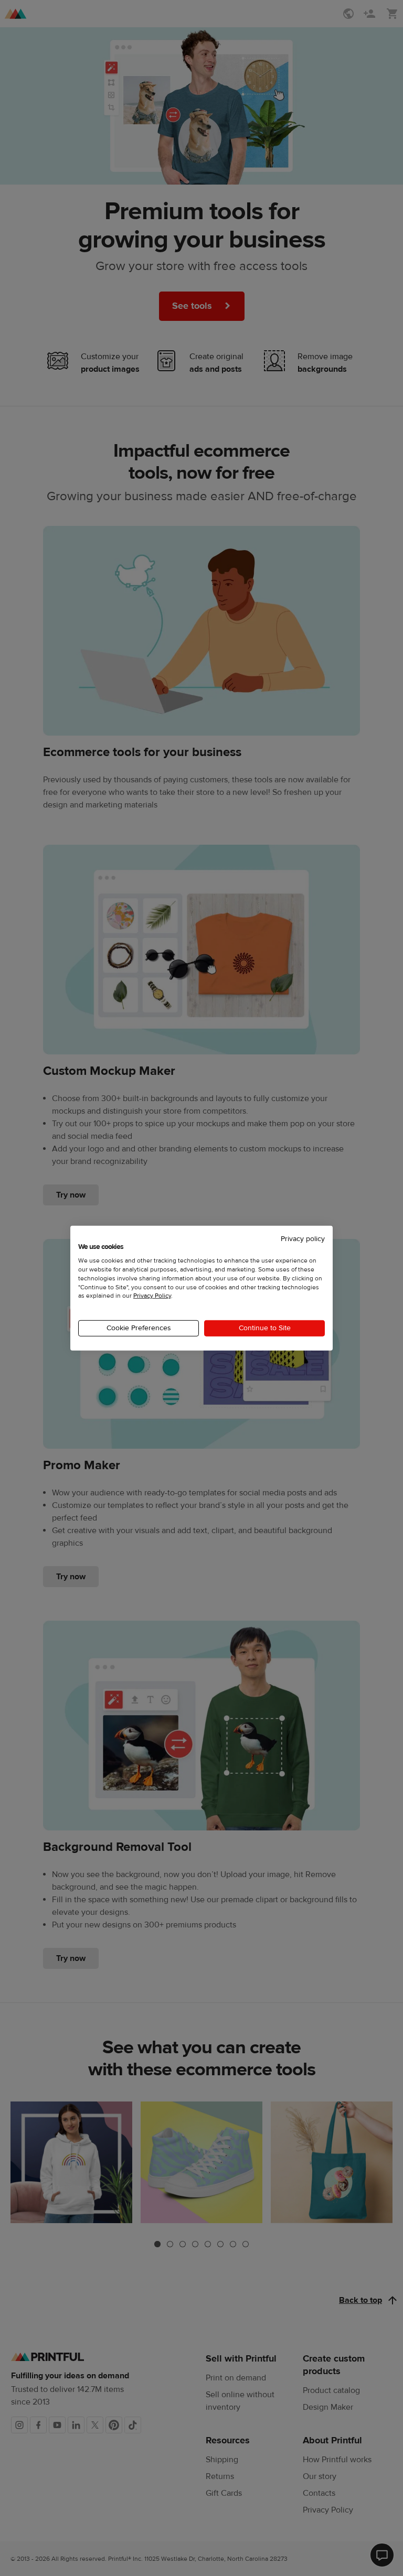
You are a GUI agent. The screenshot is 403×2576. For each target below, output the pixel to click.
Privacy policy (303, 1238)
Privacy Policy (152, 1296)
